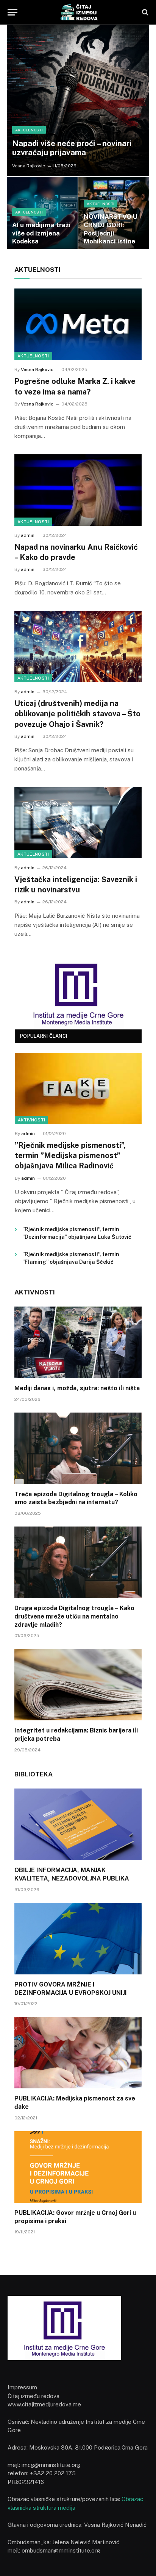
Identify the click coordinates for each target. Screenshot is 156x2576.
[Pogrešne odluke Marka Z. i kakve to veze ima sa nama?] (78, 324)
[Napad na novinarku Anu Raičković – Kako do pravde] (78, 490)
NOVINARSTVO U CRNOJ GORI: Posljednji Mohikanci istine (111, 229)
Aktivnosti (31, 1120)
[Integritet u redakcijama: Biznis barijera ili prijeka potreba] (78, 1685)
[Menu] (12, 12)
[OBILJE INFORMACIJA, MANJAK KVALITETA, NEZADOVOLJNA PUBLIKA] (78, 1824)
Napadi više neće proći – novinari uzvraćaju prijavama (72, 148)
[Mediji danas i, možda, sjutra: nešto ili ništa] (78, 1342)
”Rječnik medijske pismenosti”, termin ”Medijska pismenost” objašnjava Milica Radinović (70, 1155)
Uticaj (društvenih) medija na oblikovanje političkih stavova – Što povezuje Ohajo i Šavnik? (77, 714)
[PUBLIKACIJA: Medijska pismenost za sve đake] (78, 2053)
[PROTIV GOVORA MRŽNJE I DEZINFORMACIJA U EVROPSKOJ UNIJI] (78, 1939)
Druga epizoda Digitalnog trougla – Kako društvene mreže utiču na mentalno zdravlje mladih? (74, 1616)
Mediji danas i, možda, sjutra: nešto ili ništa (77, 1388)
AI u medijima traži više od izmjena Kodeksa (41, 233)
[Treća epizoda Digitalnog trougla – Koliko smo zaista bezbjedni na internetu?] (78, 1448)
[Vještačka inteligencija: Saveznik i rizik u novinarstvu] (78, 823)
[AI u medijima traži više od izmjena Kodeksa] (42, 215)
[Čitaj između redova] (78, 12)
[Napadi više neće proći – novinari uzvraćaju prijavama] (78, 100)
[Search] (144, 12)
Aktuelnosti (33, 356)
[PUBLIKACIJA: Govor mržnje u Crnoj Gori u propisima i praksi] (78, 2167)
